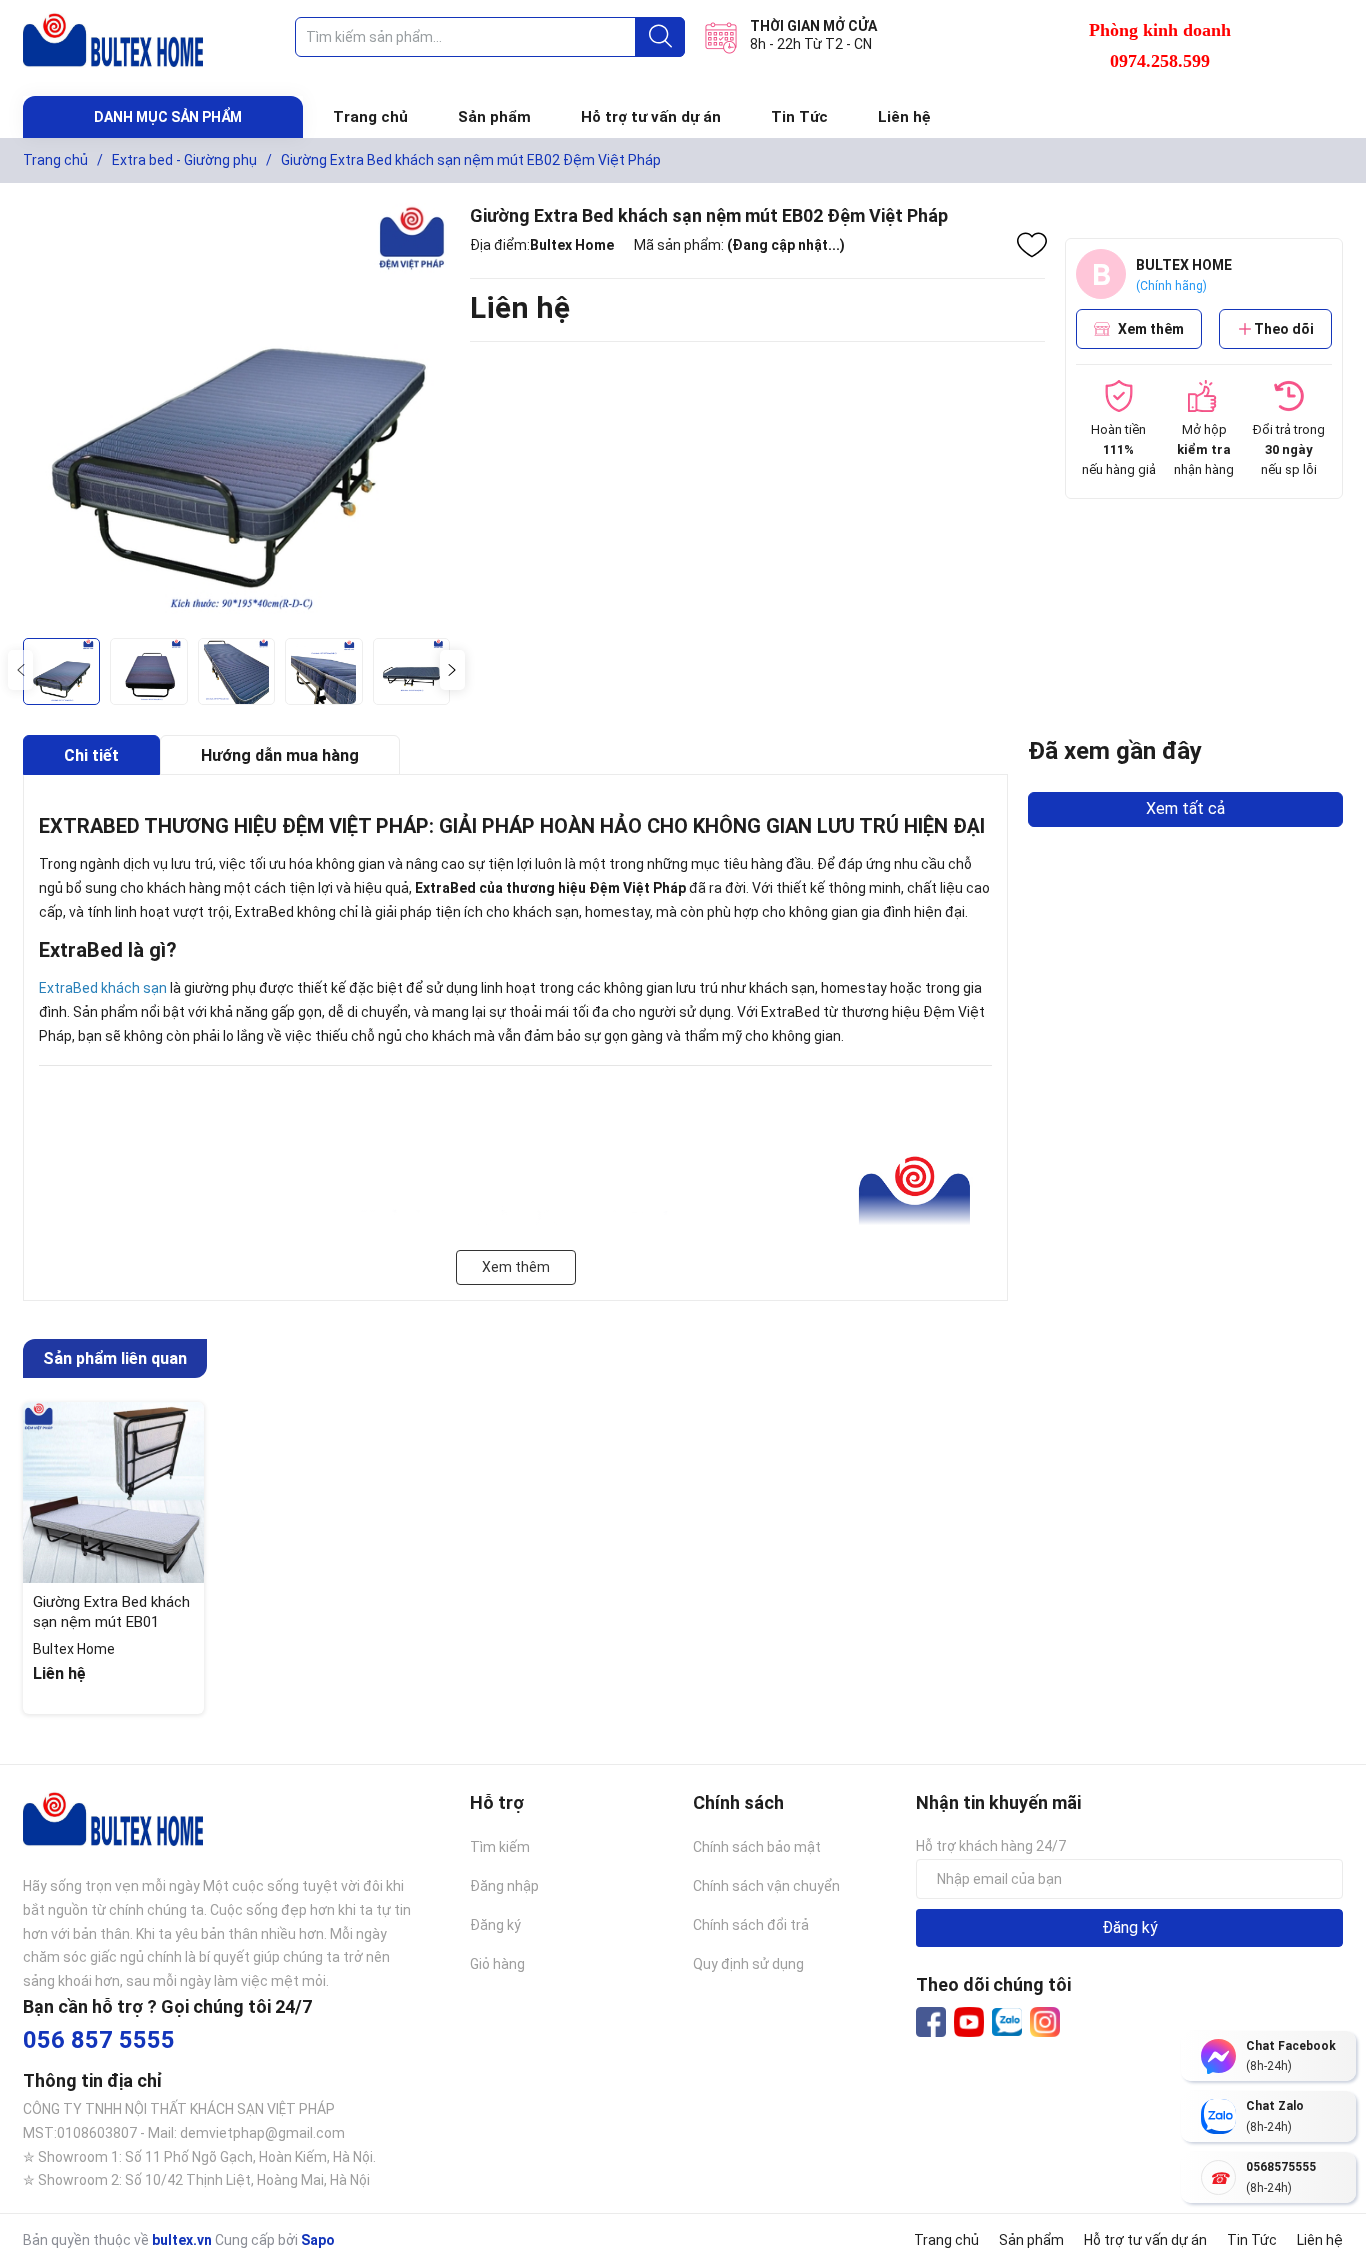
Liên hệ (904, 117)
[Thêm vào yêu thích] (1032, 245)
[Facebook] (931, 2022)
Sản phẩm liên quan (115, 1358)
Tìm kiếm (500, 1847)
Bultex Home (572, 245)
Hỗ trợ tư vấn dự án (651, 117)
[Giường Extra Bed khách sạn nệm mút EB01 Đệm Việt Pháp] (113, 1492)
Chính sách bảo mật (757, 1847)
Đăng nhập (504, 1886)
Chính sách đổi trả (751, 1925)
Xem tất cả (1185, 808)
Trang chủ (370, 117)
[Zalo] (1007, 2023)
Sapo (318, 2240)
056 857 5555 (99, 2040)
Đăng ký (495, 1925)
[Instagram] (1045, 2022)
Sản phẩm (494, 117)
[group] (236, 415)
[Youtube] (969, 2022)
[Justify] (660, 37)
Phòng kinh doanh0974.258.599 (1160, 45)
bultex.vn (182, 2240)
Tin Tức (799, 117)
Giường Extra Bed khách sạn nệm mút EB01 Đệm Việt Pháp (111, 1621)
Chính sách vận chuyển (766, 1886)
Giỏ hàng (497, 1964)
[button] (452, 670)
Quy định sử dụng (748, 1964)
